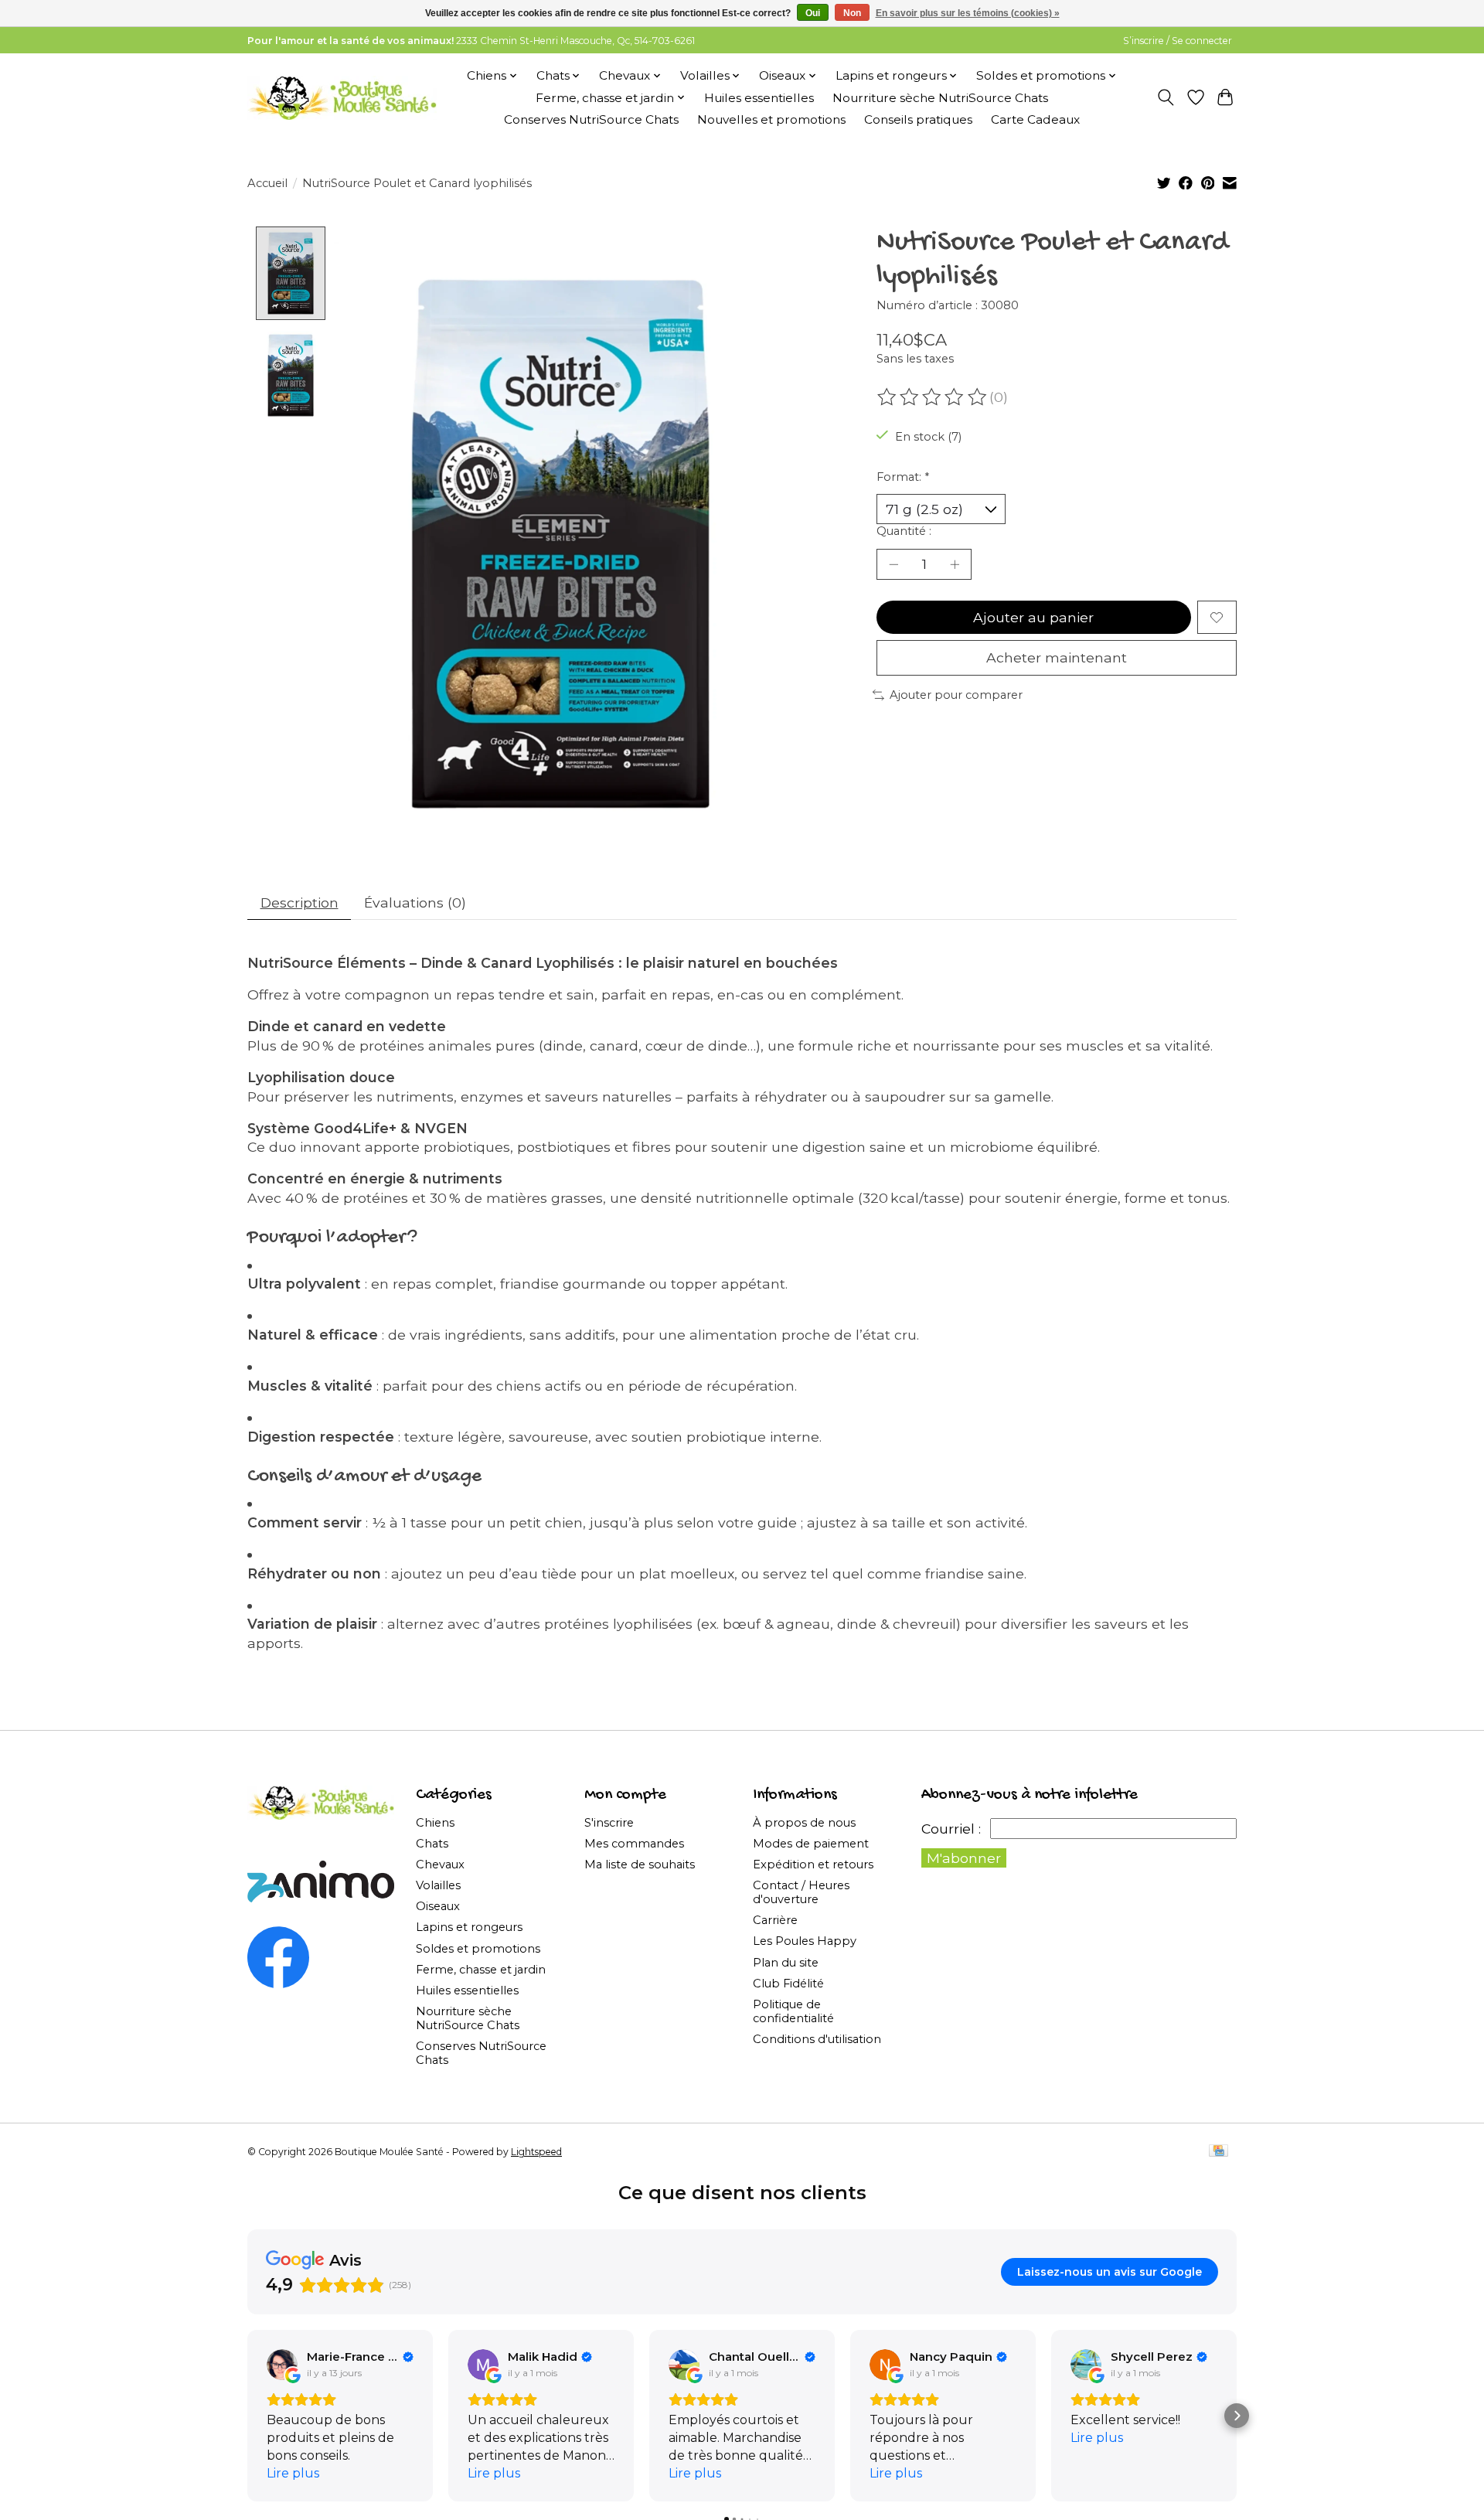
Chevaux (440, 1864)
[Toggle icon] (1166, 97)
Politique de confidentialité (793, 2011)
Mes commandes (634, 1844)
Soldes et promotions (478, 1949)
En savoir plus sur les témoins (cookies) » (968, 13)
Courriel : (951, 1829)
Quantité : (904, 531)
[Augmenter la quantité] (955, 564)
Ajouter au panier (1033, 617)
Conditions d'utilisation (817, 2039)
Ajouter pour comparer (956, 695)
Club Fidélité (788, 1984)
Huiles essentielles (759, 98)
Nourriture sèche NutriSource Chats (940, 98)
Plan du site (786, 1963)
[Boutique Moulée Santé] (342, 97)
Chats (432, 1844)
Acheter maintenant (1057, 657)
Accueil (267, 183)
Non (852, 13)
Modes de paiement (811, 1844)
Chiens (435, 1823)
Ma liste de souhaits (640, 1864)
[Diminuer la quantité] (893, 564)
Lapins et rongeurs (469, 1927)
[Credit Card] (1219, 2152)
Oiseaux (438, 1906)
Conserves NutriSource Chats (591, 119)
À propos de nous (804, 1823)
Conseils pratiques (918, 119)
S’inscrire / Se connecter (1178, 41)
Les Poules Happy (805, 1941)
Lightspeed (536, 2152)
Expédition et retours (813, 1864)
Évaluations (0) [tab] (415, 902)
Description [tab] (300, 902)
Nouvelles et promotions (771, 119)
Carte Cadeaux (1035, 119)
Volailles (438, 1885)
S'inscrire (609, 1823)
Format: (903, 477)
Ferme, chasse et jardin (481, 1970)
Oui (813, 13)
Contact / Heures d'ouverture (801, 1892)
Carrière (775, 1920)
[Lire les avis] (933, 397)
